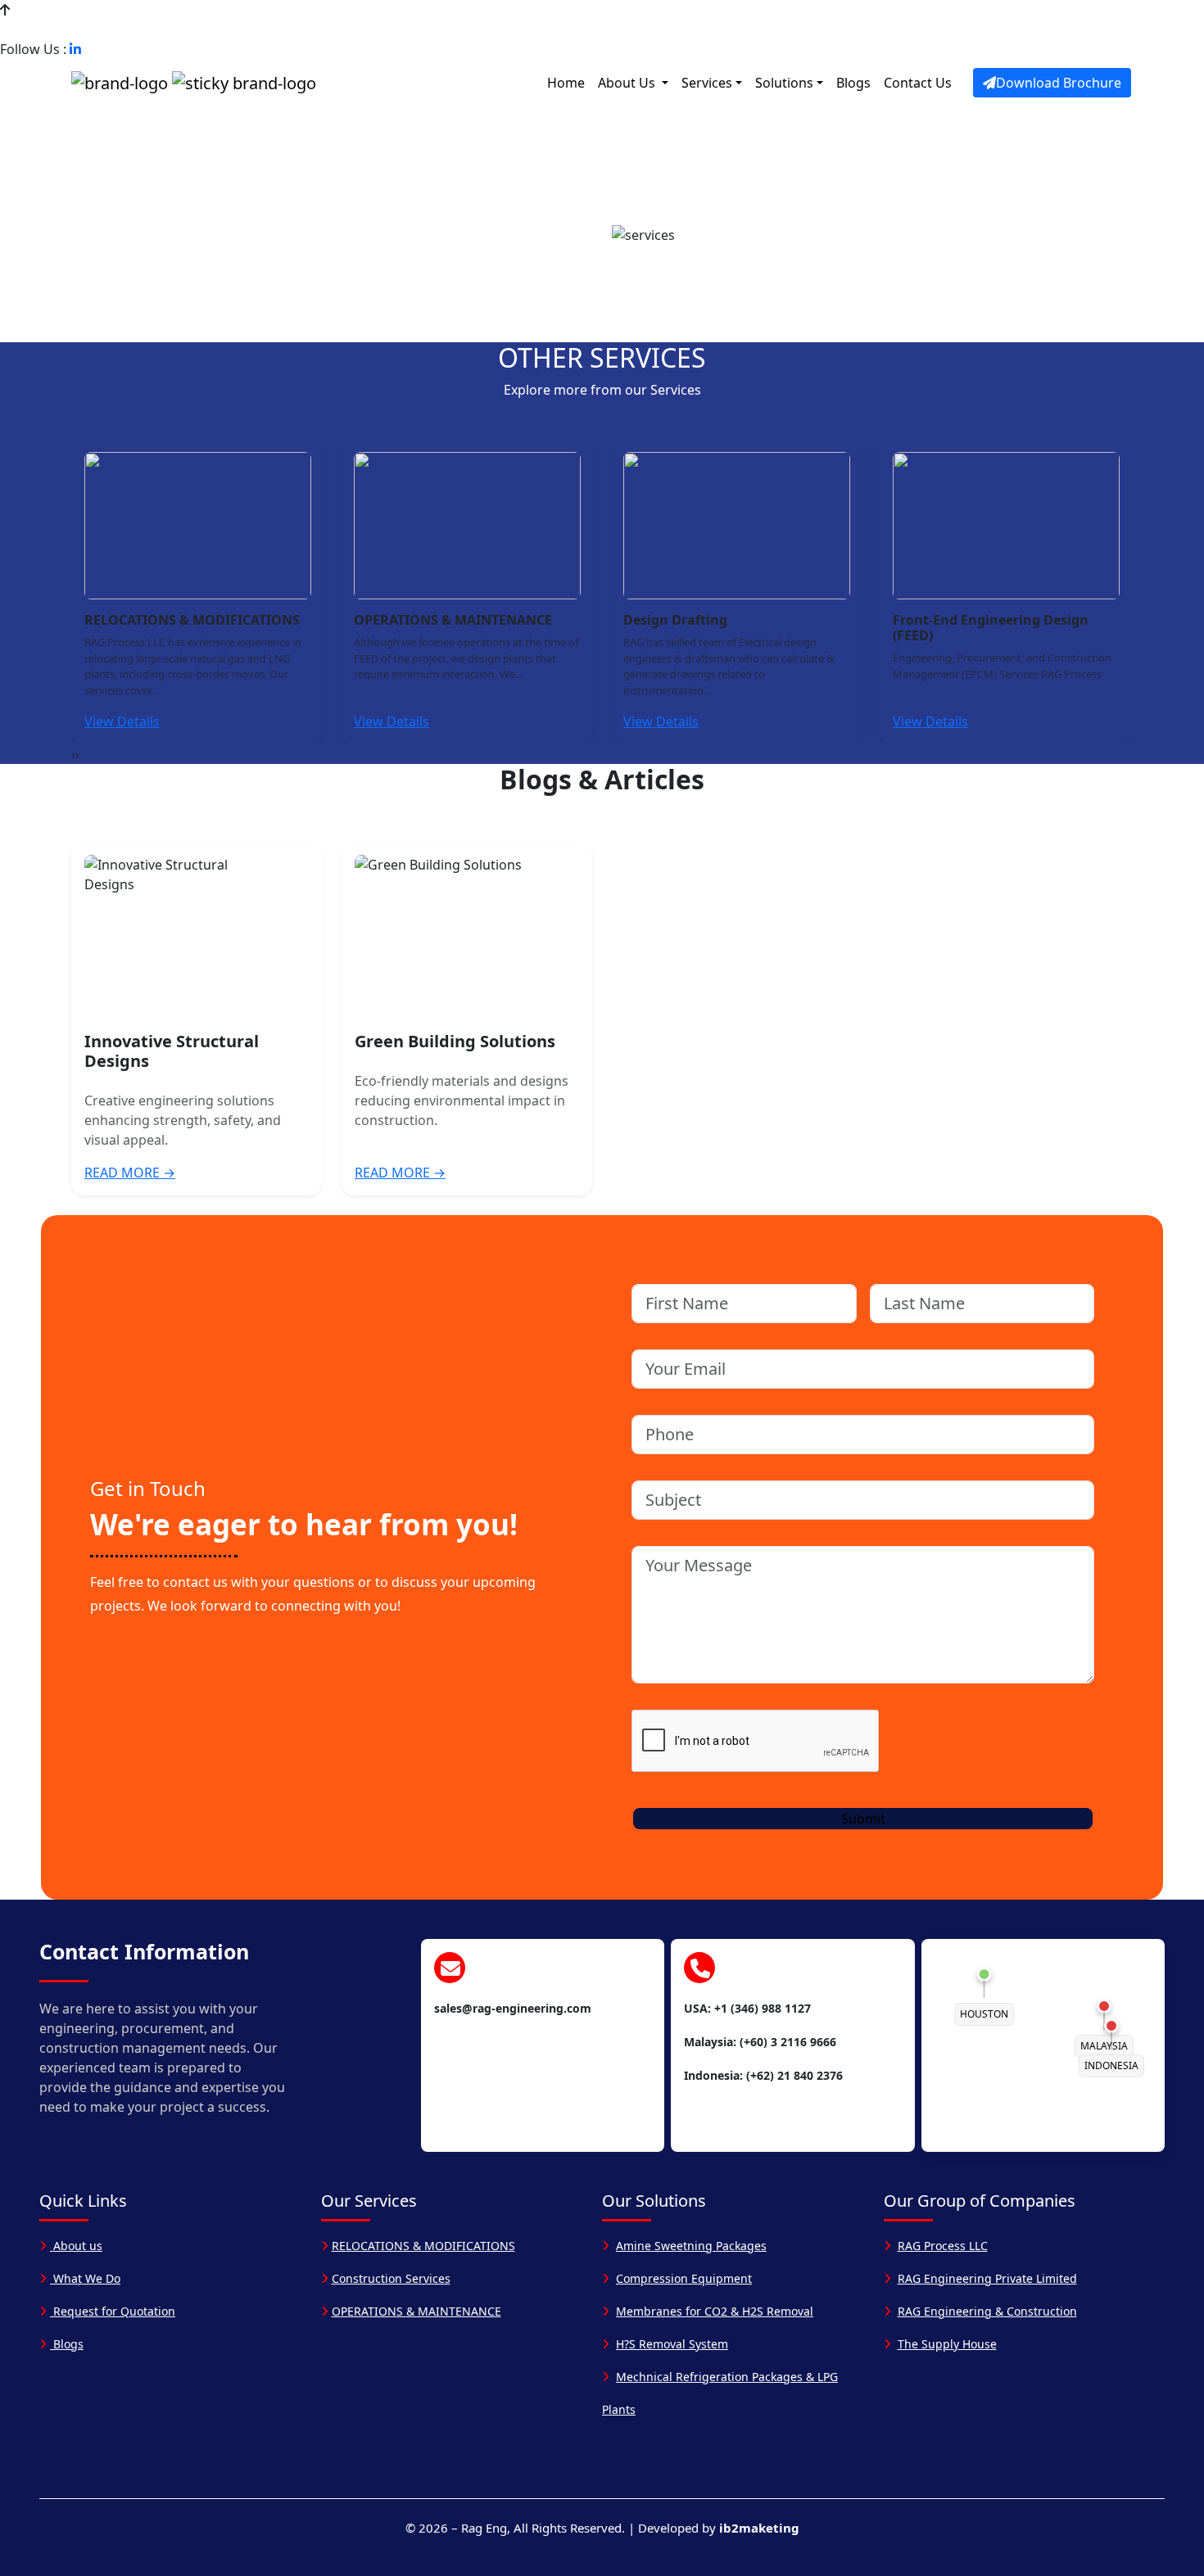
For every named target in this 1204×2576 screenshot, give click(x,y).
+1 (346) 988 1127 (68, 29)
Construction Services (391, 2278)
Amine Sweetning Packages (691, 2246)
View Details (122, 721)
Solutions (784, 83)
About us (76, 2246)
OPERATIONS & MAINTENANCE (416, 2311)
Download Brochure (1059, 83)
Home (566, 83)
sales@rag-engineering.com (229, 29)
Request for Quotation (113, 2311)
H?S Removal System (672, 2344)
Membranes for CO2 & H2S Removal (715, 2311)
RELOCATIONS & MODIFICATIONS (423, 2246)
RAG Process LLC (943, 2246)
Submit (863, 1819)
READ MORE (130, 1173)
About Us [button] (628, 83)
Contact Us (918, 83)
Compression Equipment (684, 2278)
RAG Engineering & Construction (987, 2311)
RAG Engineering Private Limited (987, 2278)
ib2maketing (759, 2528)
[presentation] (73, 754)
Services (707, 83)
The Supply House (947, 2344)
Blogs (853, 83)
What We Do (85, 2278)
